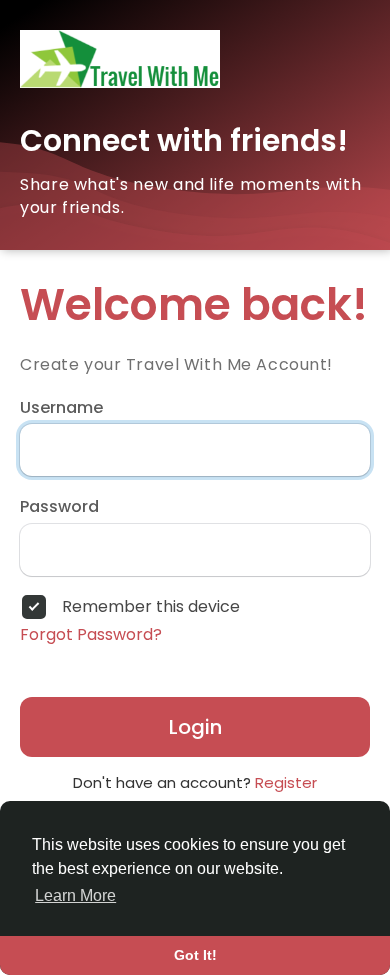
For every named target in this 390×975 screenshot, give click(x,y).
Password (59, 507)
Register (286, 782)
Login (195, 727)
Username (61, 408)
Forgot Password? (91, 635)
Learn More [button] (75, 895)
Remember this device (151, 607)
